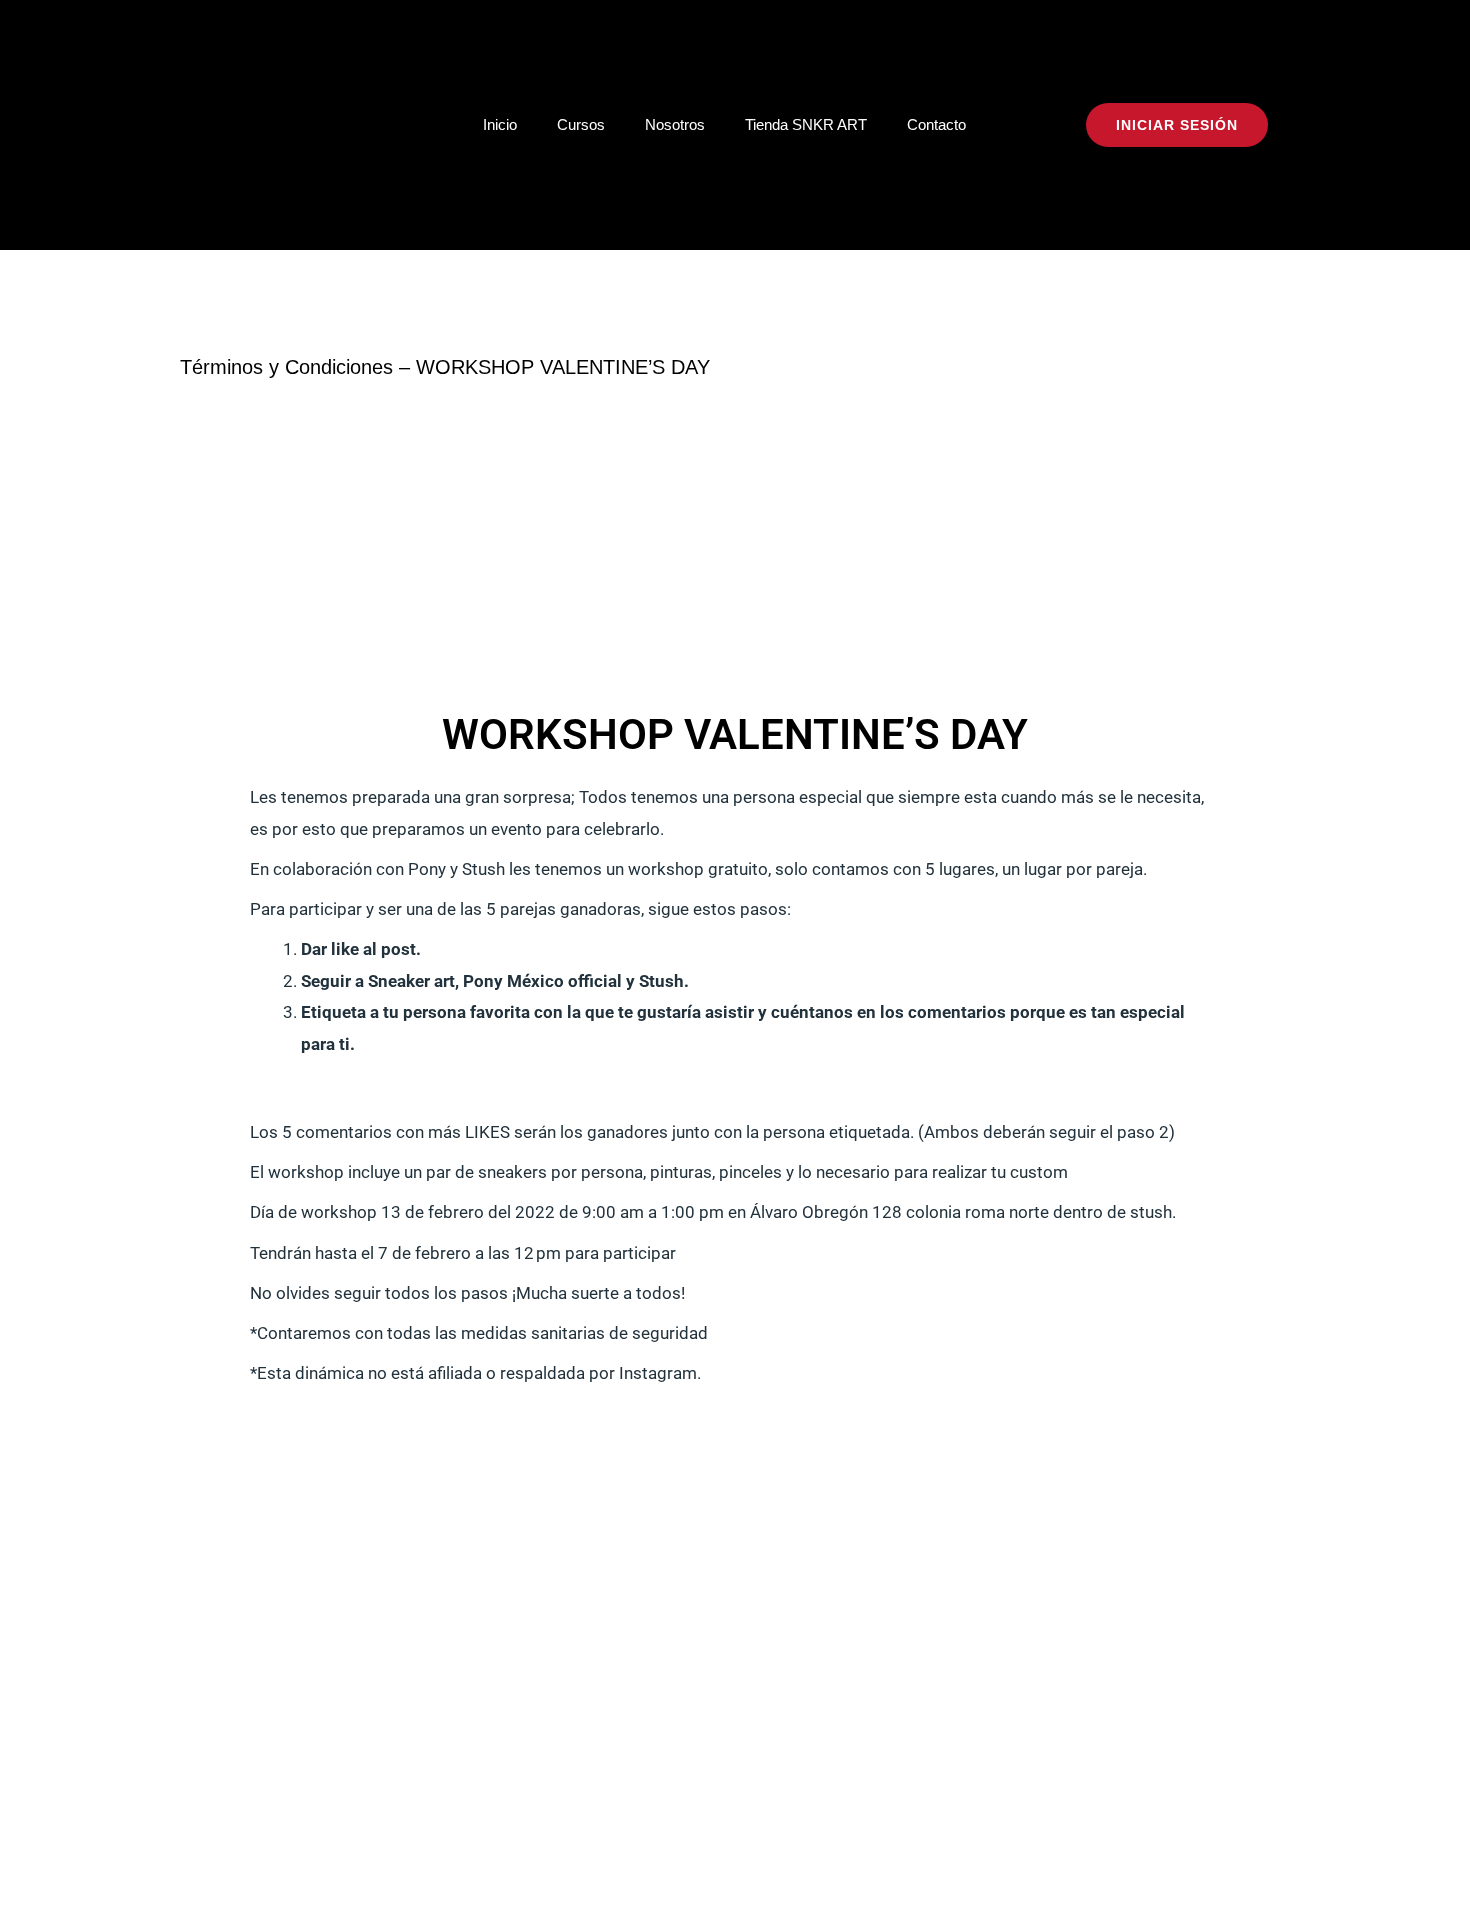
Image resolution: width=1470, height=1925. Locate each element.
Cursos (581, 124)
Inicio (500, 124)
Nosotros (675, 124)
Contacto (936, 124)
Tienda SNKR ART (806, 124)
